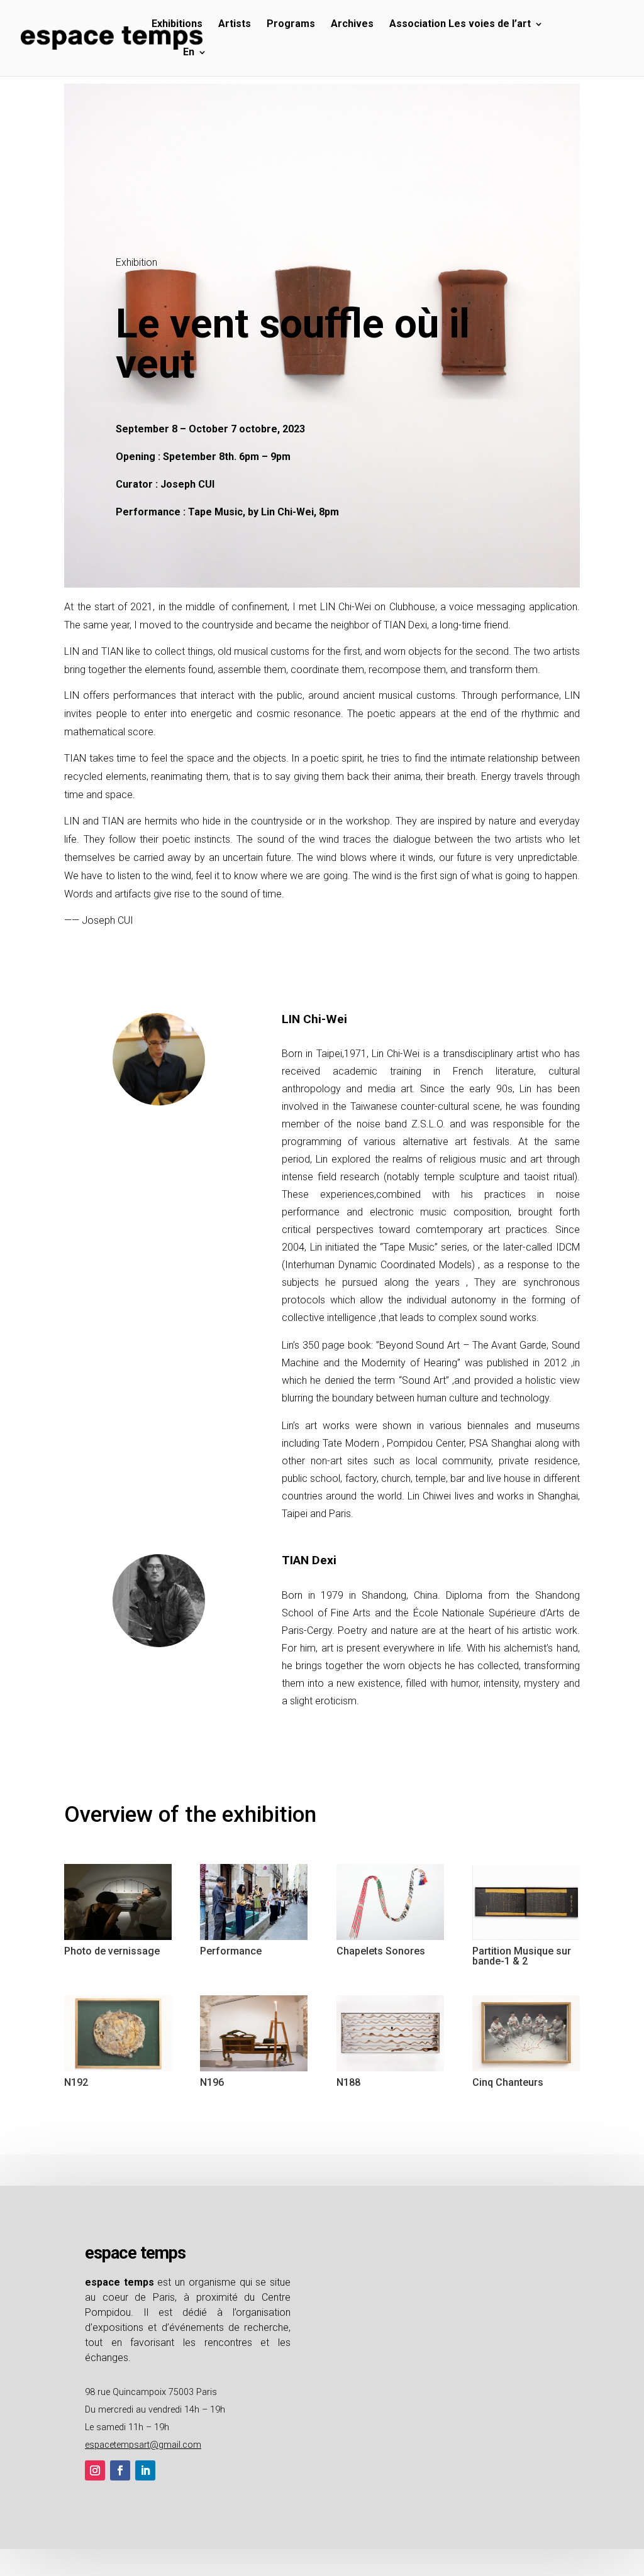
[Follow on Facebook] (120, 2470)
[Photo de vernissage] (118, 1940)
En (189, 53)
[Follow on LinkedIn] (145, 2470)
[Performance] (254, 1940)
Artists (235, 25)
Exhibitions (177, 25)
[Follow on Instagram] (95, 2470)
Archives (352, 25)
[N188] (390, 2071)
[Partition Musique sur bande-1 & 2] (526, 1940)
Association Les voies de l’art (460, 25)
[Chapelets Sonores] (390, 1940)
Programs (291, 25)
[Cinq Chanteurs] (526, 2071)
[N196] (254, 2071)
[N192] (118, 2071)
